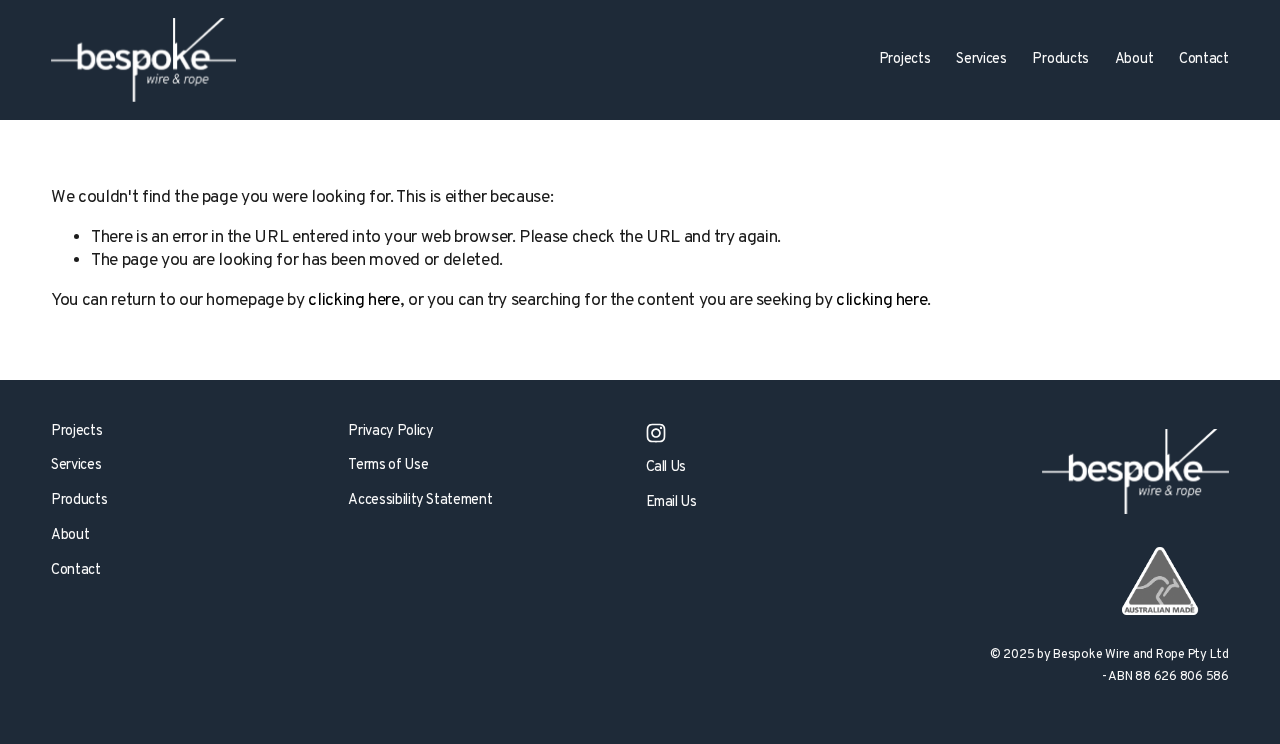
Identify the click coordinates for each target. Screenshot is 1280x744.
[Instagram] (656, 433)
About (70, 536)
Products (1060, 59)
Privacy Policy (390, 432)
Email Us (671, 503)
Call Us (666, 468)
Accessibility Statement (420, 501)
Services (76, 466)
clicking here (353, 301)
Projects (76, 432)
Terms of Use (388, 466)
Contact (1204, 59)
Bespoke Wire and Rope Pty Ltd (1141, 655)
